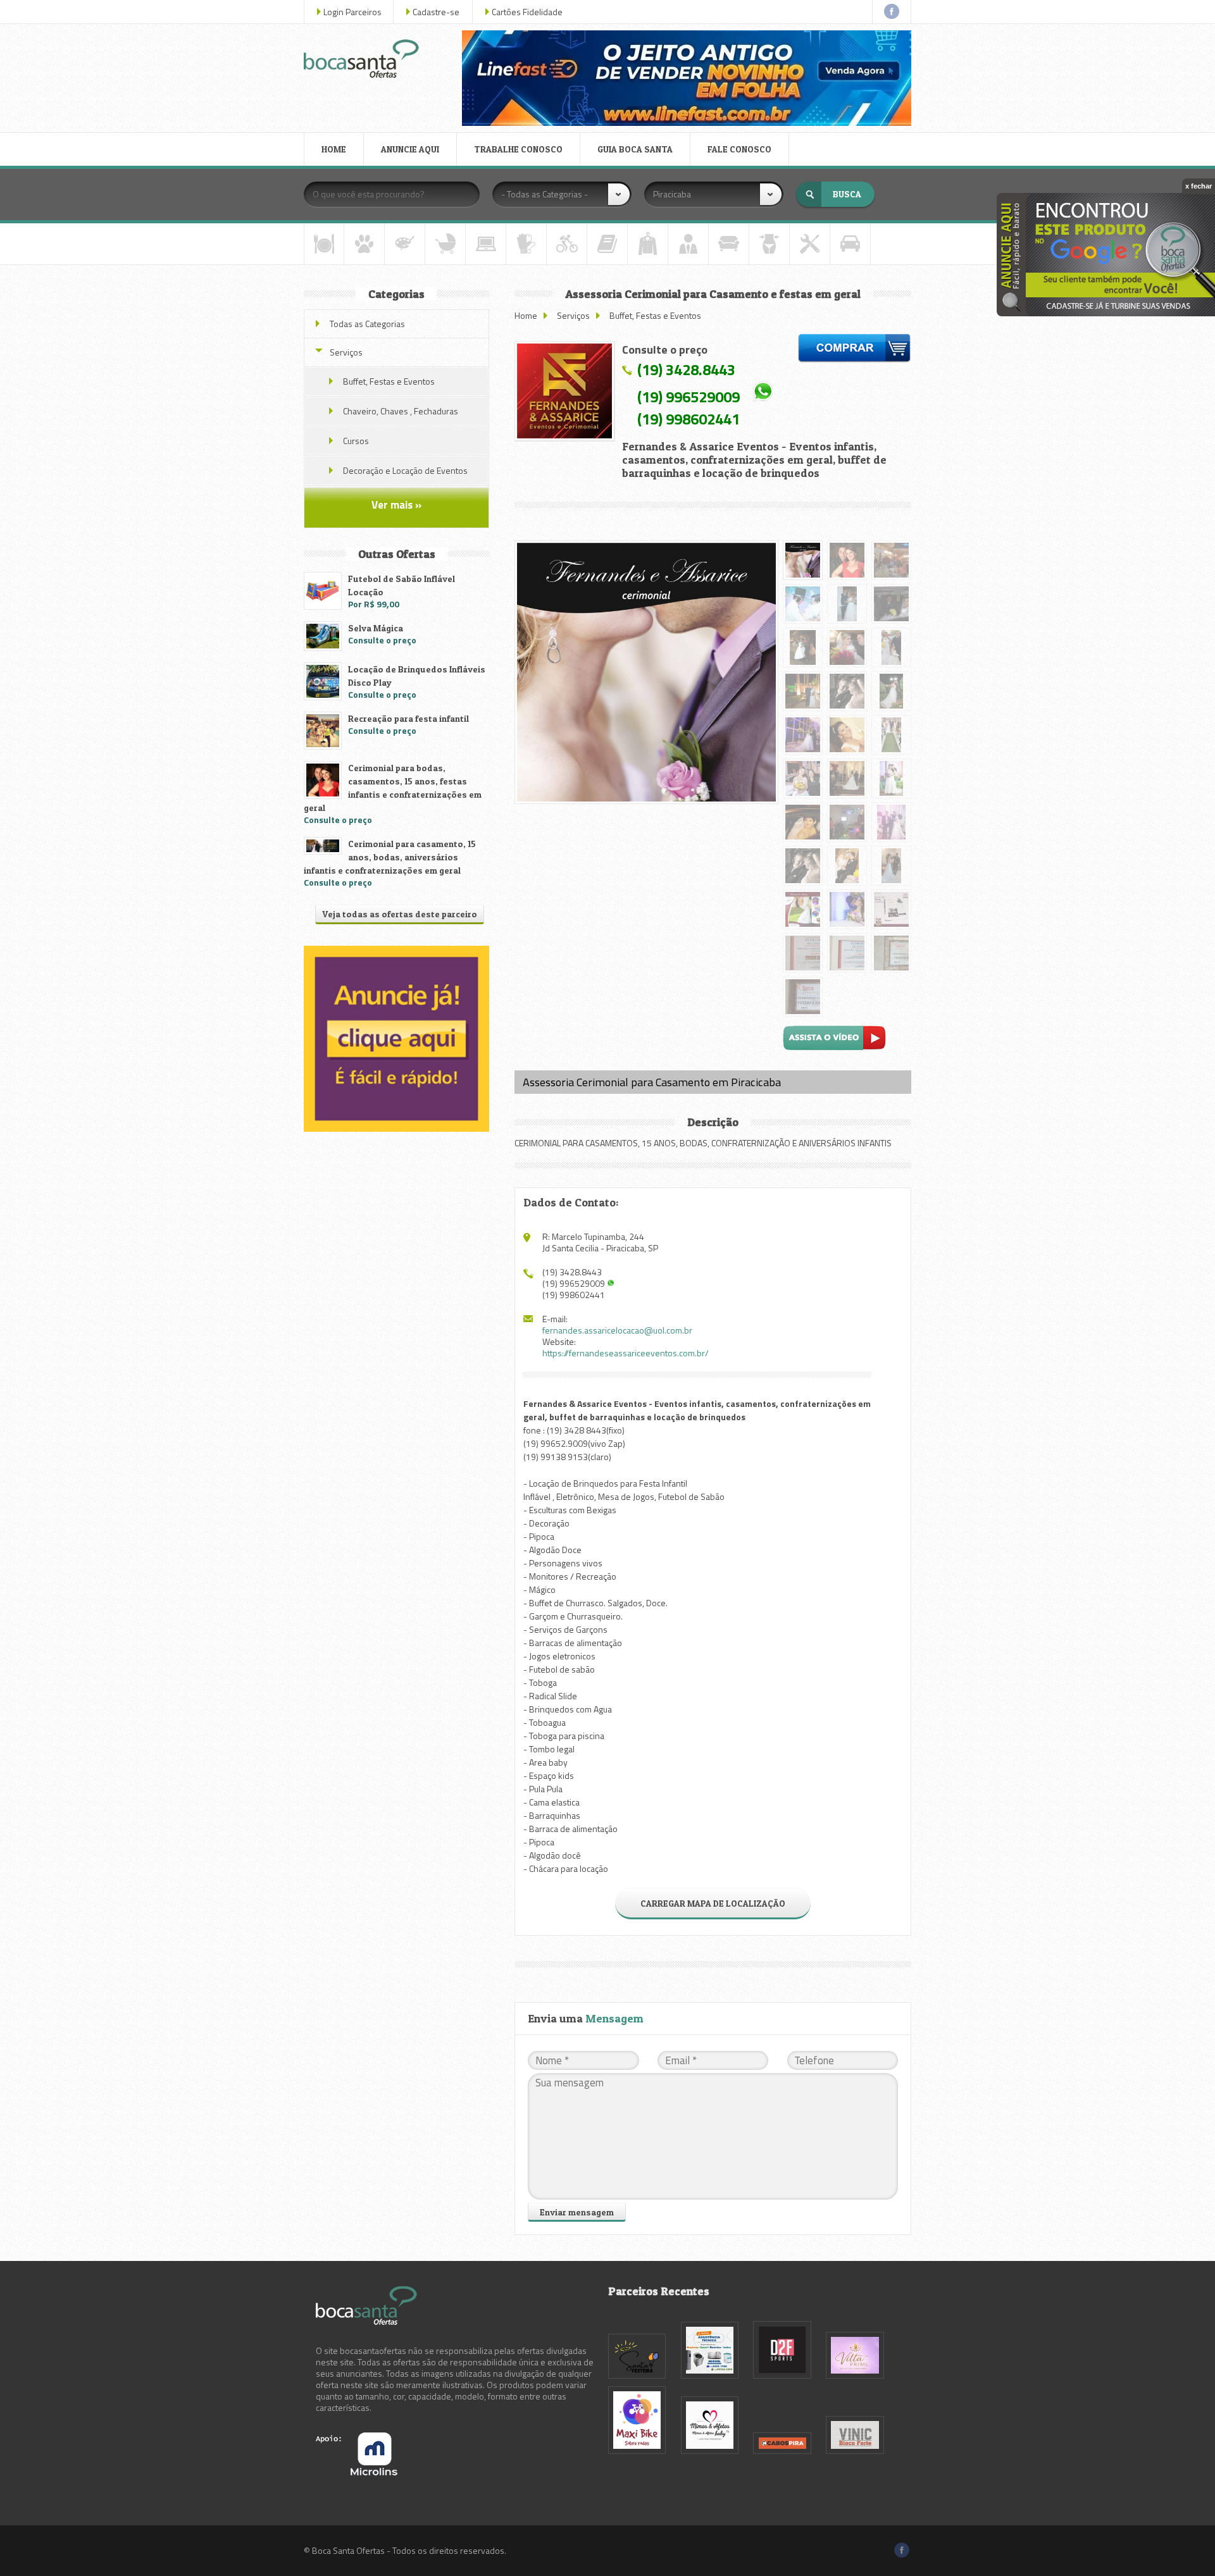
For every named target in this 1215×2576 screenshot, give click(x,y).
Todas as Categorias (367, 324)
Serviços (573, 315)
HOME (334, 149)
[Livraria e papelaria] (607, 244)
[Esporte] (567, 244)
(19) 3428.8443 (686, 369)
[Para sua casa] (729, 244)
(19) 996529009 (688, 396)
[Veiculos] (850, 244)
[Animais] (364, 244)
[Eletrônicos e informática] (486, 244)
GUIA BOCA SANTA (635, 149)
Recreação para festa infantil (408, 718)
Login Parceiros (352, 12)
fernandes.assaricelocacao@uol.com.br (617, 1330)
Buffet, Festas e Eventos (655, 315)
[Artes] (405, 244)
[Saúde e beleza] (769, 244)
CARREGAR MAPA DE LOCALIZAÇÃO (713, 1903)
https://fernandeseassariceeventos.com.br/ (626, 1353)
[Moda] (648, 244)
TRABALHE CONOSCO (518, 149)
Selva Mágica (376, 628)
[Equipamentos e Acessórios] (526, 244)
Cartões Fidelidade (527, 12)
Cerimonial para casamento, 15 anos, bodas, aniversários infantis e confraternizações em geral (390, 857)
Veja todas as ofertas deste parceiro (400, 914)
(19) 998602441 (688, 419)
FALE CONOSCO (739, 149)
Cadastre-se (436, 12)
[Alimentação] (324, 244)
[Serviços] (810, 244)
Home (526, 315)
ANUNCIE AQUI (410, 149)
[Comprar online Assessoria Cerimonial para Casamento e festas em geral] (854, 350)
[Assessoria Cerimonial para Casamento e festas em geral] (564, 391)
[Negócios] (688, 244)
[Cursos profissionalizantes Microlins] (357, 2472)
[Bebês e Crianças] (445, 244)
